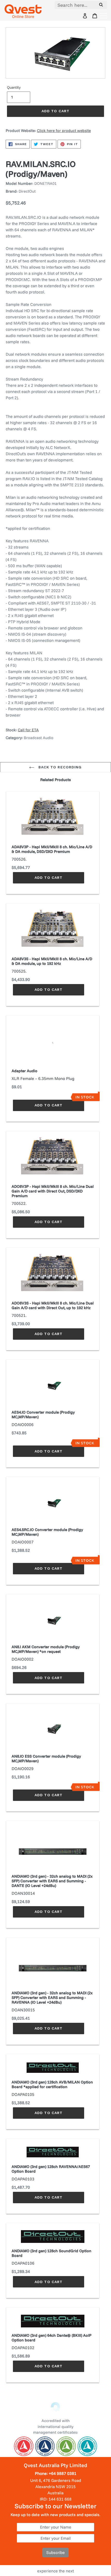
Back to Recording (59, 767)
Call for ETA (28, 730)
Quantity (14, 87)
